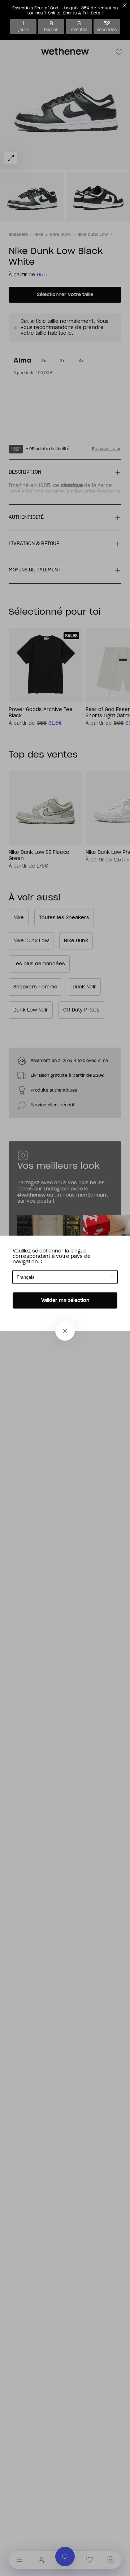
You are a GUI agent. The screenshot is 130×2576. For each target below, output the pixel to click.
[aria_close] (65, 1331)
